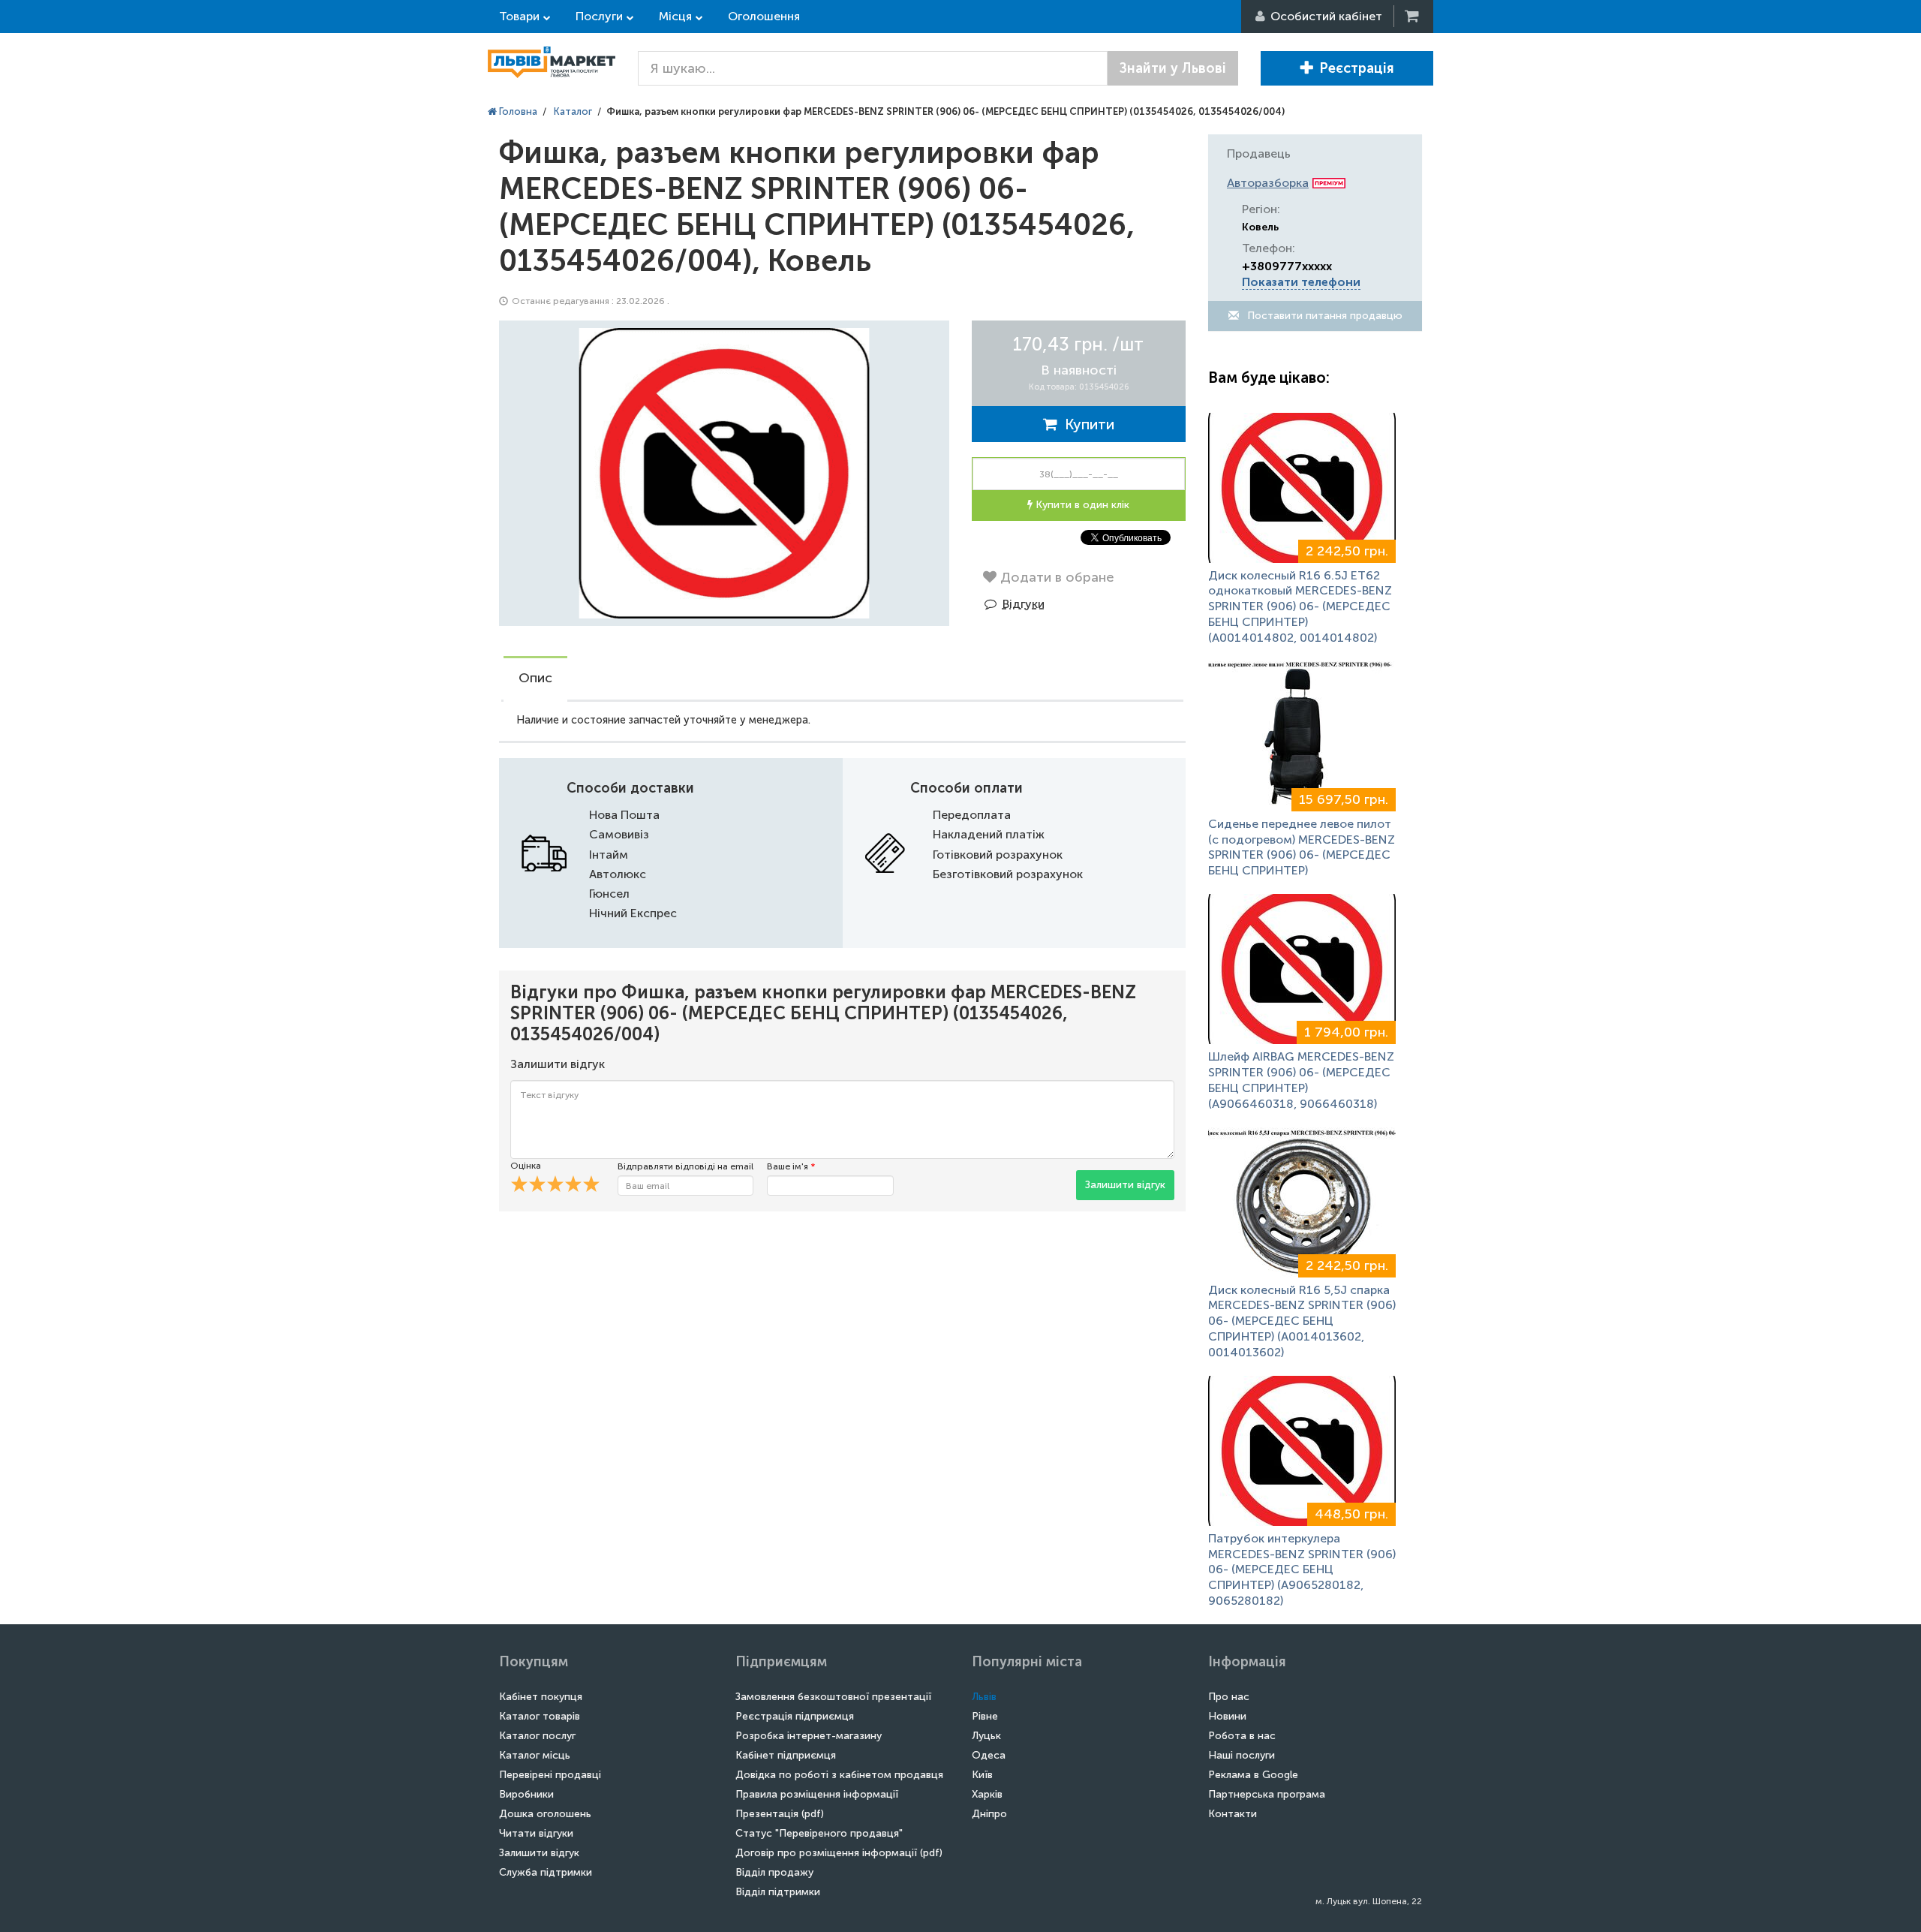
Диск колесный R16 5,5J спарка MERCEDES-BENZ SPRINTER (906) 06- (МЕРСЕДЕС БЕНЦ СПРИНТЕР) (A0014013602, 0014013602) (1302, 1321)
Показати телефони (1301, 282)
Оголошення (764, 16)
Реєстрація (1357, 68)
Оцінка (526, 1166)
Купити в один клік (1081, 505)
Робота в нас (1242, 1736)
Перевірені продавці (550, 1775)
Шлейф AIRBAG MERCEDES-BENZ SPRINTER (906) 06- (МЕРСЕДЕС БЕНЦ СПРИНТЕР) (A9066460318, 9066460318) (1301, 1080)
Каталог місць (535, 1755)
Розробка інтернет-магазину (809, 1736)
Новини (1227, 1716)
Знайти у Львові (1173, 68)
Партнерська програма (1267, 1794)
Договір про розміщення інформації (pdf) (839, 1853)
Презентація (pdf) (780, 1814)
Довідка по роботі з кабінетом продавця (839, 1775)
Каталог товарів (540, 1716)
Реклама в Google (1253, 1775)
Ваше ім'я (791, 1166)
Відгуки (1024, 604)
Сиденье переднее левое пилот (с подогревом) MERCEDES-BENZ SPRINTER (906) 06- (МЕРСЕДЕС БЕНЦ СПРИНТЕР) (1302, 847)
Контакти (1233, 1814)
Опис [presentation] (535, 678)
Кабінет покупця (541, 1697)
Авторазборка (1268, 183)
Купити (1086, 424)
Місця (675, 16)
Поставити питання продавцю (1323, 316)
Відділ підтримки (778, 1892)
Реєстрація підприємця (795, 1716)
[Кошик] (1413, 16)
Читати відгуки (536, 1833)
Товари (519, 16)
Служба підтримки (546, 1872)
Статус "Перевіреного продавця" (819, 1833)
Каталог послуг (537, 1736)
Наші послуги (1242, 1755)
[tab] (535, 679)
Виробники (526, 1794)
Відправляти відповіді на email (685, 1166)
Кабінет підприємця (786, 1755)
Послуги (599, 16)
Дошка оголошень (545, 1814)
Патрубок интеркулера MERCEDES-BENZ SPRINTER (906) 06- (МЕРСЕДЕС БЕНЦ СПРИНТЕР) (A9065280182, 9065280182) (1302, 1569)
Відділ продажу (774, 1872)
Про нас (1229, 1697)
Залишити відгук (1125, 1185)
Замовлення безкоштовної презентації (833, 1697)
